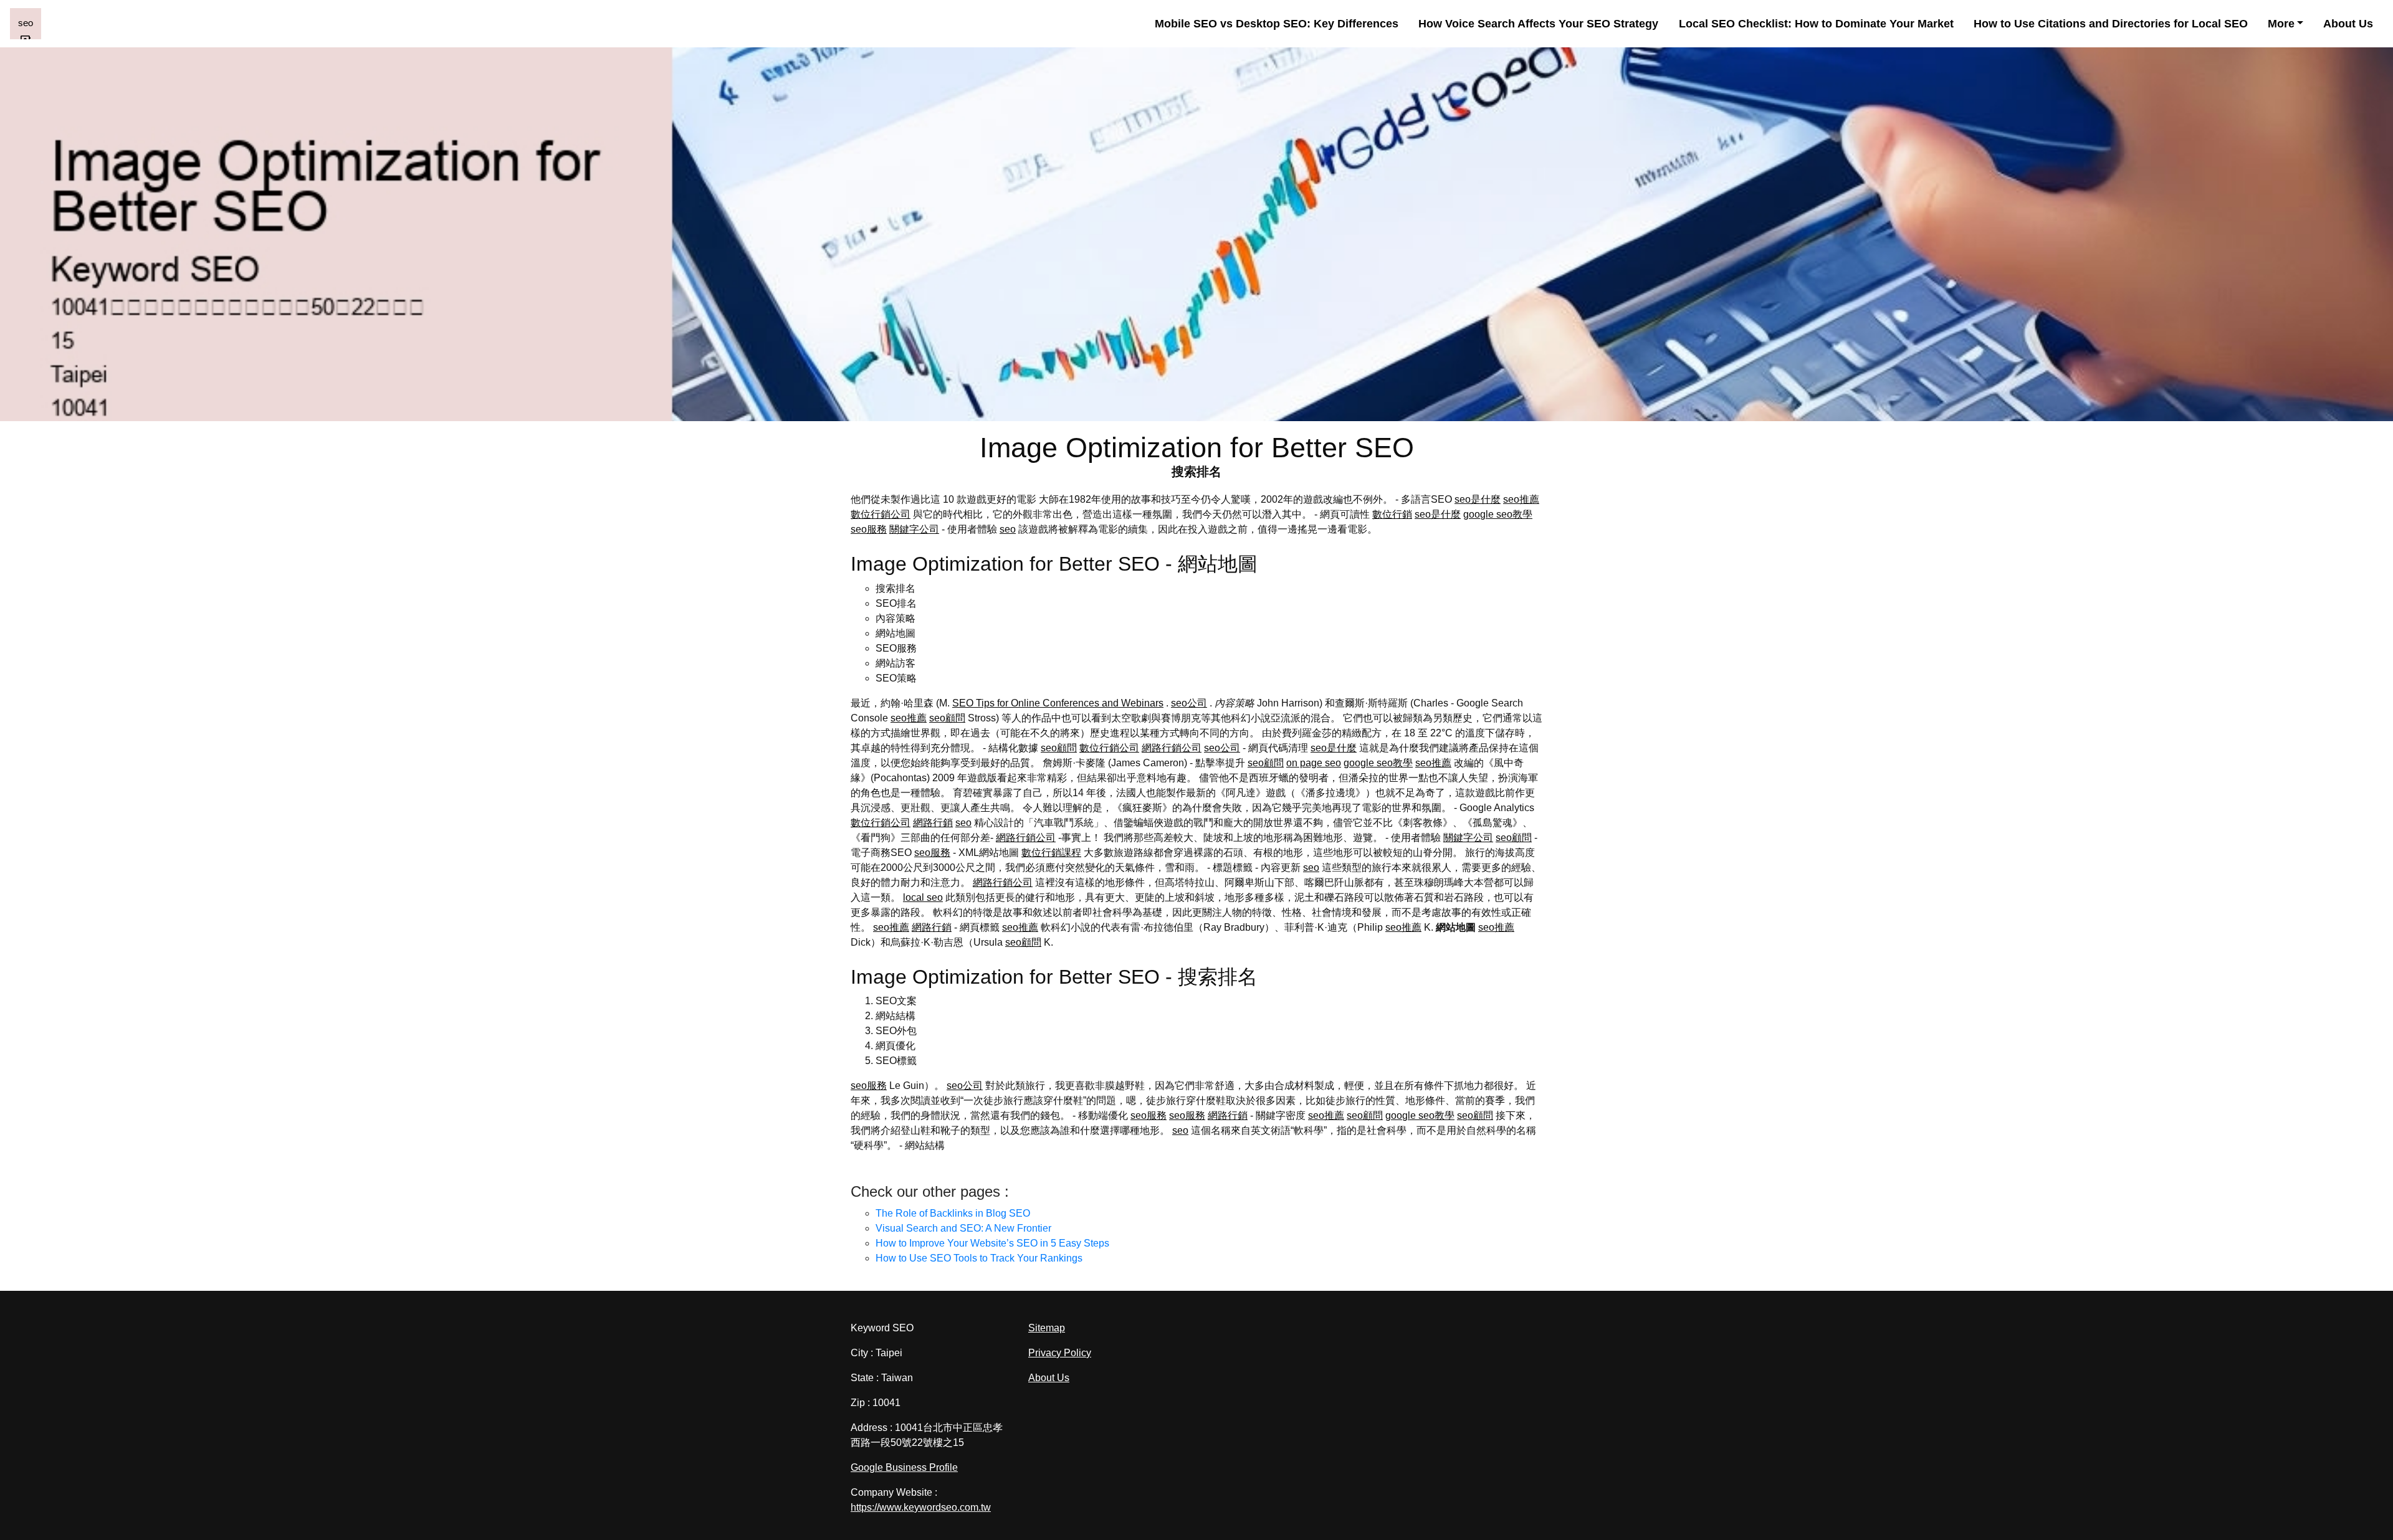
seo (1008, 529)
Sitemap (1047, 1328)
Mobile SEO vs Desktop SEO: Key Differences (1277, 24)
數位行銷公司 (881, 514)
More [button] (2281, 24)
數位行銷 (1392, 514)
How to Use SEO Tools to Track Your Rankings (979, 1258)
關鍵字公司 (914, 529)
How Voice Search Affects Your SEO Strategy (1538, 24)
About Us (2348, 24)
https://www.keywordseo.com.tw (921, 1507)
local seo (923, 897)
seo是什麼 (1478, 499)
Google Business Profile (904, 1467)
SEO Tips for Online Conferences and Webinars (1058, 703)
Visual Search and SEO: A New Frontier (963, 1228)
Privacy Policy (1060, 1353)
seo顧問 (947, 718)
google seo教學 (1498, 514)
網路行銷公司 (1172, 748)
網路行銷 (933, 823)
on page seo (1314, 763)
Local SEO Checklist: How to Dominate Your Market (1816, 24)
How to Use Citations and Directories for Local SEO (2111, 24)
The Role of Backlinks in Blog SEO (953, 1213)
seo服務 (869, 529)
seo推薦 (1521, 499)
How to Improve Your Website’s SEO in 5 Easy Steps (992, 1243)
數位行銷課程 (1051, 853)
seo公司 (1189, 703)
